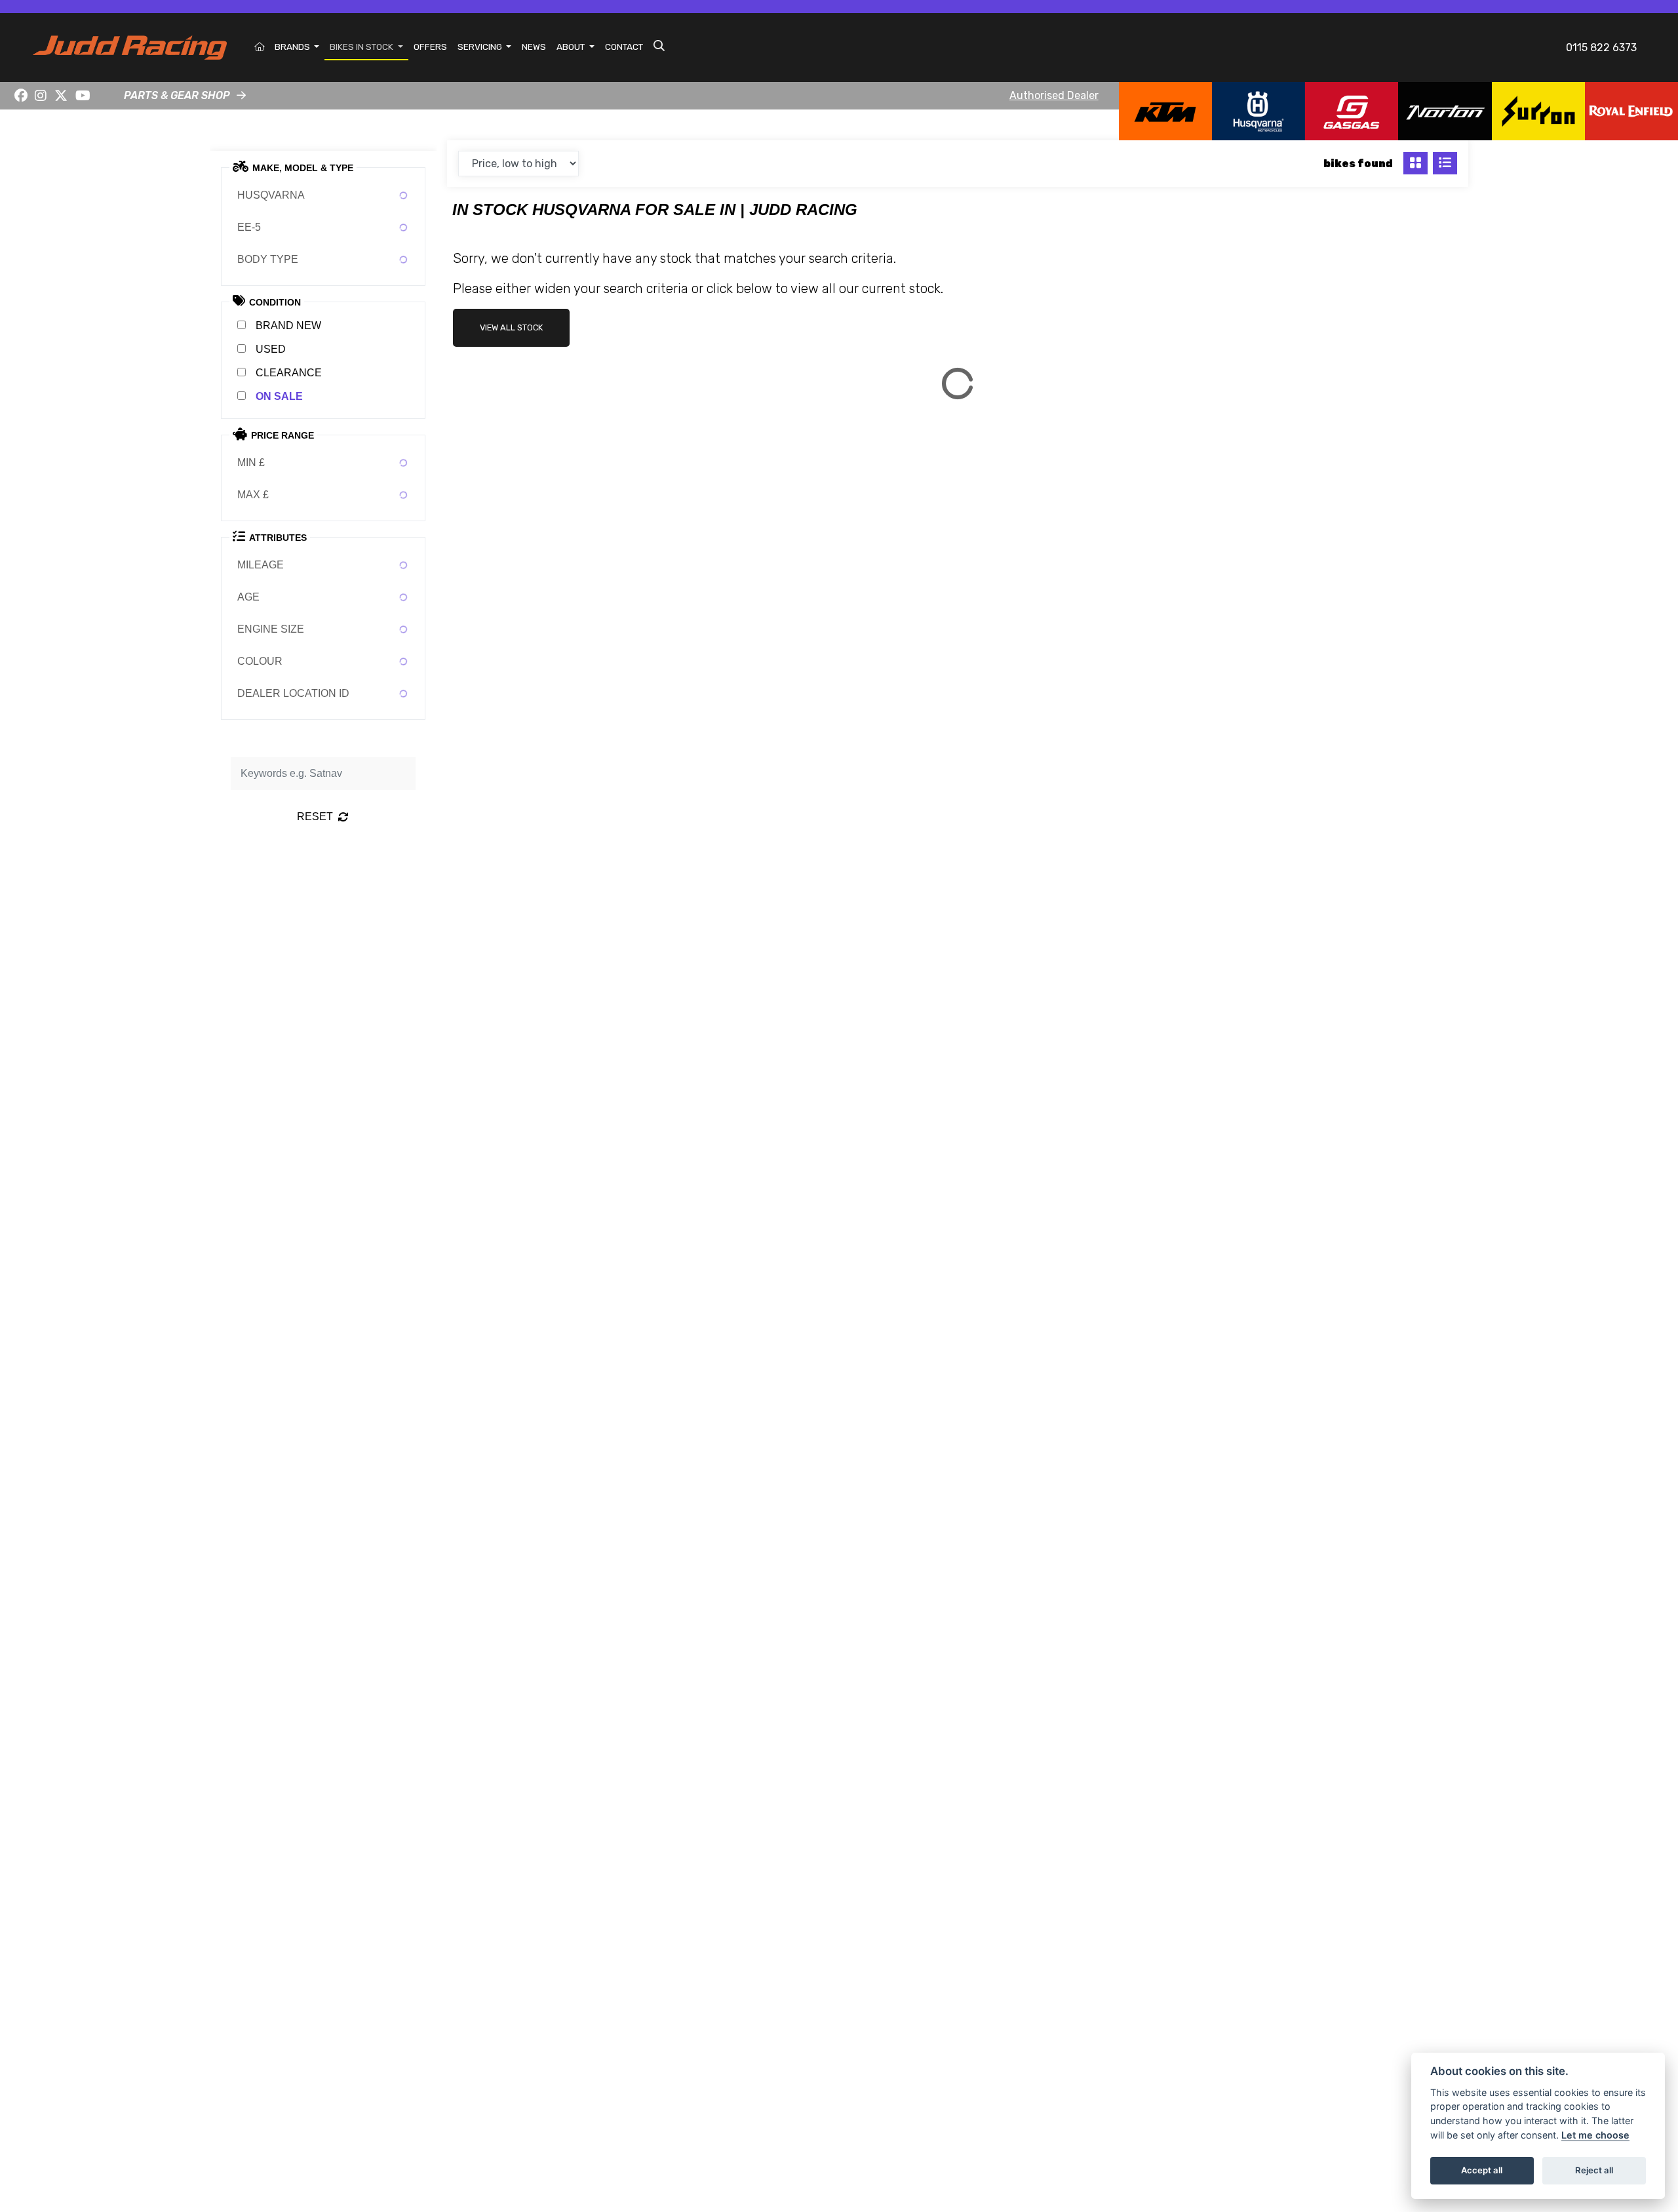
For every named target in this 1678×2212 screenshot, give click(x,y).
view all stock (511, 327)
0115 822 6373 (1601, 48)
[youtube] (83, 96)
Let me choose (1595, 2135)
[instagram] (41, 96)
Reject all (1594, 2170)
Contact (624, 47)
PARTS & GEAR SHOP (177, 95)
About (572, 47)
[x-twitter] (61, 96)
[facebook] (21, 96)
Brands (293, 47)
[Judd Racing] (130, 47)
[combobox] (323, 195)
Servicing (481, 47)
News (534, 47)
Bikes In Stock (362, 47)
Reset (315, 817)
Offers (430, 47)
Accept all (1482, 2170)
